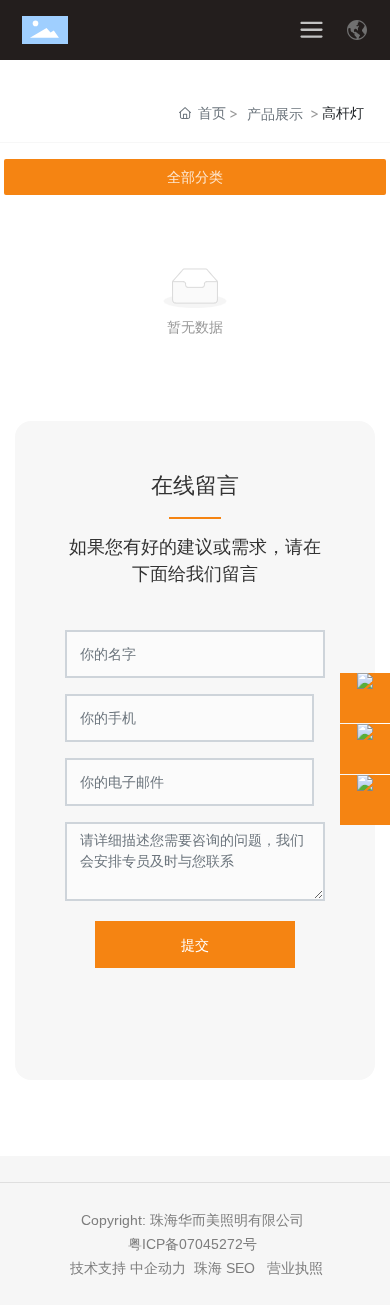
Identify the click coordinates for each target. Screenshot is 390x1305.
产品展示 (275, 113)
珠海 (208, 1268)
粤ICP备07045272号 (194, 1244)
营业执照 (295, 1268)
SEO (240, 1268)
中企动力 (158, 1268)
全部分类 (195, 177)
